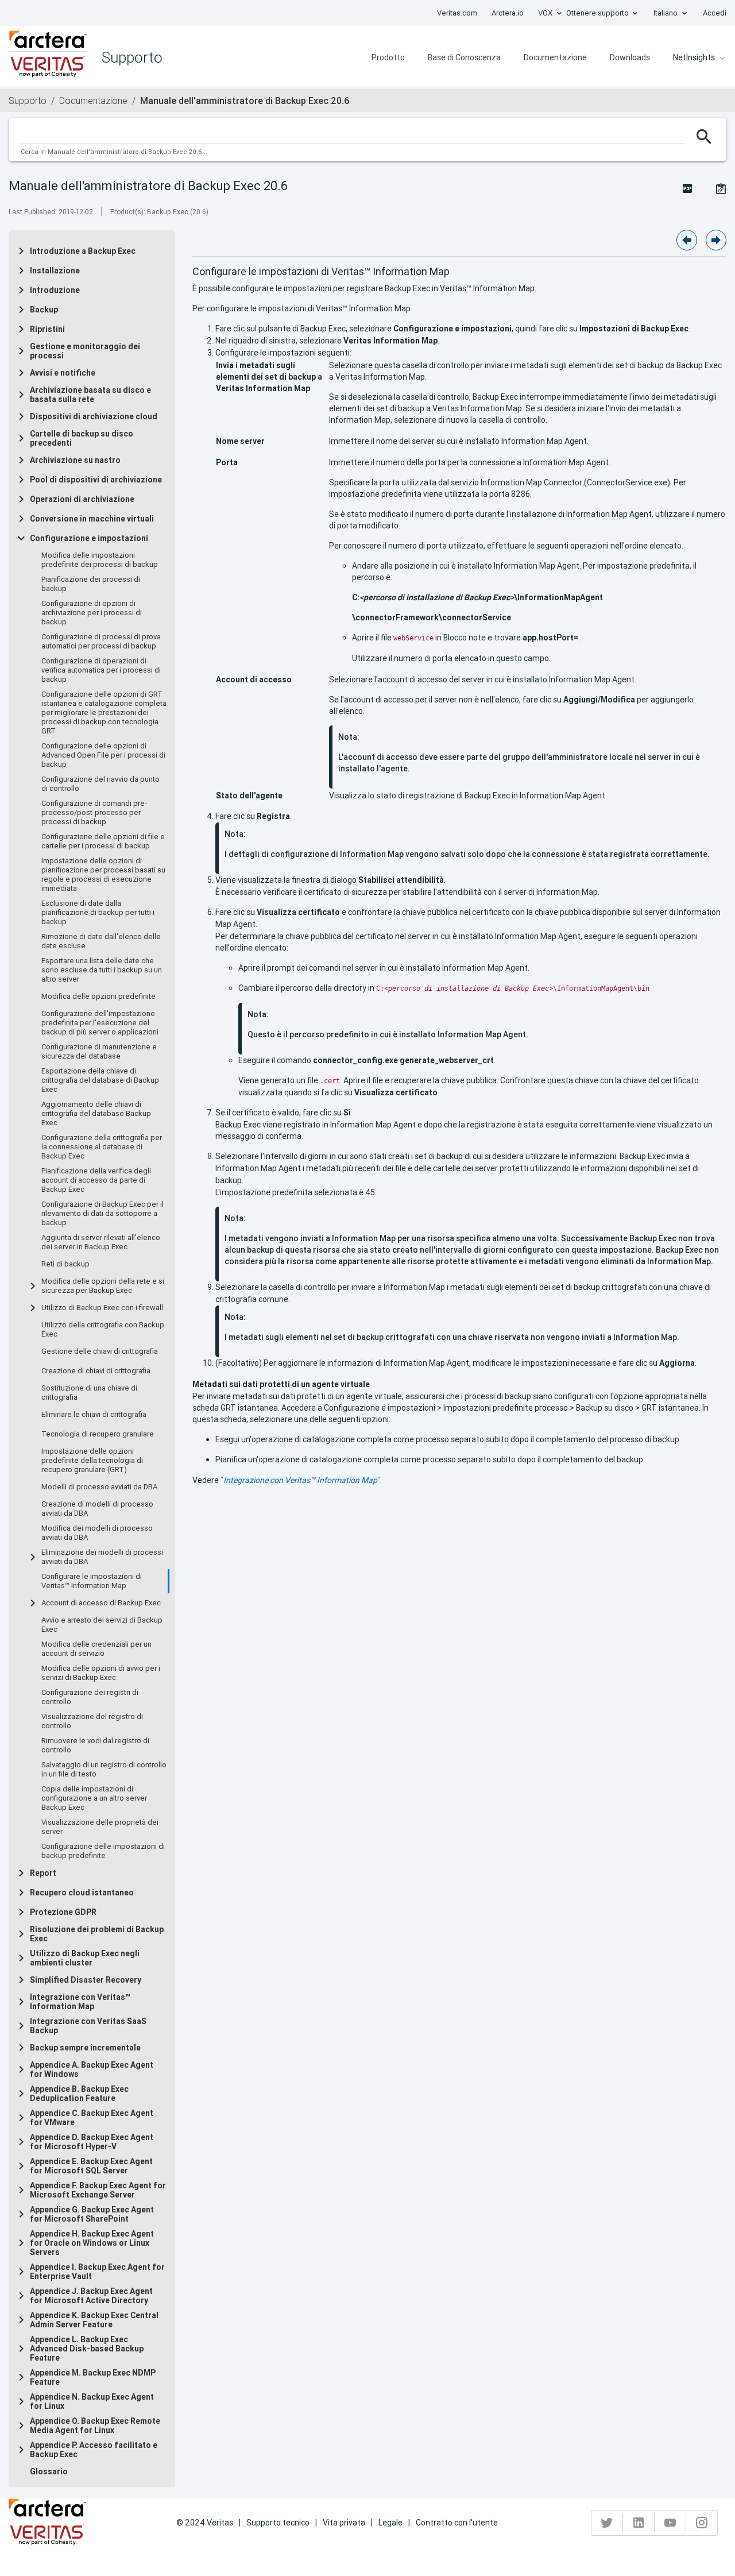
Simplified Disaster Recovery (86, 1980)
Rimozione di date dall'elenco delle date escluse (101, 941)
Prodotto (388, 57)
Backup (44, 310)
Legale (390, 2523)
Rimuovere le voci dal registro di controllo (95, 1745)
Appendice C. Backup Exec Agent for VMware (92, 2118)
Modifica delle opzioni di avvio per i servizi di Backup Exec (101, 1673)
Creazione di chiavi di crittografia (96, 1371)
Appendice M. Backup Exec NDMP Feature (93, 2377)
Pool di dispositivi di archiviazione (96, 480)
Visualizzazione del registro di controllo (92, 1721)
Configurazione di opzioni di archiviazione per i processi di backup (92, 613)
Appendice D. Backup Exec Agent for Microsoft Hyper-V (92, 2142)
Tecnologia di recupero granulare (98, 1434)
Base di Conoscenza (464, 57)
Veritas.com (457, 13)
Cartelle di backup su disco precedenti (82, 438)
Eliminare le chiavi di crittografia (94, 1415)
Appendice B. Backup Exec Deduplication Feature (79, 2094)
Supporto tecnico (278, 2523)
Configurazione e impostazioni (89, 538)
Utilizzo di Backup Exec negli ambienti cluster (85, 1958)
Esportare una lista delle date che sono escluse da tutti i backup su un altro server (102, 970)
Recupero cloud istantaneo (82, 1893)
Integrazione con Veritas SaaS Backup (88, 2026)
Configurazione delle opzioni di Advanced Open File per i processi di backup (103, 755)
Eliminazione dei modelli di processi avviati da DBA (102, 1557)
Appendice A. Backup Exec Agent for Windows (92, 2069)
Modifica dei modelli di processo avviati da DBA (97, 1533)
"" (300, 1480)
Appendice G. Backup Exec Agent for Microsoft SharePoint (92, 2214)
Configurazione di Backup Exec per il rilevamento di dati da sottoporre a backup (102, 1214)
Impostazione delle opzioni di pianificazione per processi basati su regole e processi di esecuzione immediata (103, 875)
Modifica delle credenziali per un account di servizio (96, 1649)
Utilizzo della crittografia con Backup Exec (103, 1330)
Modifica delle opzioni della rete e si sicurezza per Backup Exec (103, 1286)
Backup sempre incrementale (85, 2048)
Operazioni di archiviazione (82, 499)
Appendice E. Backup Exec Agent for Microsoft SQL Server (91, 2166)
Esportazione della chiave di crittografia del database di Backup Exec (100, 1080)
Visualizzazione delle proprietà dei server (100, 1827)
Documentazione (555, 57)
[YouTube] (670, 2523)
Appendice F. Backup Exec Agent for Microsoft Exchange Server (98, 2190)
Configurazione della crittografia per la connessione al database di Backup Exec (102, 1147)
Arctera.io (508, 13)
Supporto (28, 101)
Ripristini (47, 329)
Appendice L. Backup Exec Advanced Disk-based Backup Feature (87, 2349)
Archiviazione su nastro (75, 460)
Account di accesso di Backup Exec (101, 1603)
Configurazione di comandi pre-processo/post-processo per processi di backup (94, 813)
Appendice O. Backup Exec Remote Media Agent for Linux (95, 2426)
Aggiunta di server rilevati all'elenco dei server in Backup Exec (101, 1242)
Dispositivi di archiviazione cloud (94, 416)
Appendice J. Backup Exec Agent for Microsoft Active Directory (91, 2296)
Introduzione (55, 290)
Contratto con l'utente (457, 2523)
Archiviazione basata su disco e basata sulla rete (90, 395)
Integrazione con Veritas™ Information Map (80, 2002)
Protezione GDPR (63, 1912)
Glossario (49, 2471)
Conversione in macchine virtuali (92, 519)
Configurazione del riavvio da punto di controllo (100, 784)
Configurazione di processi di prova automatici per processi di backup (101, 642)
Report (43, 1873)
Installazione (55, 271)
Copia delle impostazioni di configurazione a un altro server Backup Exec (94, 1798)
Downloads (630, 57)
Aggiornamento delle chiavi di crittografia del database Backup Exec (96, 1114)
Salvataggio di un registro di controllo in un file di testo (104, 1770)
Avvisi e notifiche (63, 373)
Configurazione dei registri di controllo (90, 1697)
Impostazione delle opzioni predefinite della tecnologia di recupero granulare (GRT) (92, 1461)
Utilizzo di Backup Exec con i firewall (102, 1308)
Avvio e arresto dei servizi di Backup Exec (102, 1625)
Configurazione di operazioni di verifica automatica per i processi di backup (101, 670)
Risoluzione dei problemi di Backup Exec (97, 1934)
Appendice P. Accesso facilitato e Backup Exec (94, 2450)
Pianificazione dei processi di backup (91, 584)
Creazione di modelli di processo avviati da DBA (97, 1509)
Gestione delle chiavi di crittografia (100, 1351)
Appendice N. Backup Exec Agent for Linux (92, 2401)
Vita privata (344, 2523)
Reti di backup (65, 1264)
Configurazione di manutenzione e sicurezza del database (99, 1052)
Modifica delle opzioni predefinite (98, 997)
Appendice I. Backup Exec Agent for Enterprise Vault (97, 2272)
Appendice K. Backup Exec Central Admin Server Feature (94, 2320)
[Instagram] (702, 2523)
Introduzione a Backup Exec (83, 251)
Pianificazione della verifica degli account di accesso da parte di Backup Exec (96, 1180)
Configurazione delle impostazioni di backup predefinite (103, 1851)
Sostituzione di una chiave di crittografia (89, 1393)
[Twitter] (607, 2523)
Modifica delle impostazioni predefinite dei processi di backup (100, 560)
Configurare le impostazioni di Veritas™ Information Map (92, 1581)
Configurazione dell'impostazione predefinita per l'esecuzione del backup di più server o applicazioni (100, 1023)
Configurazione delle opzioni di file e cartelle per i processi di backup (103, 841)
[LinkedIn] (639, 2523)
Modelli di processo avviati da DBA (99, 1487)
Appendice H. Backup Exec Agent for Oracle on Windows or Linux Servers (92, 2243)
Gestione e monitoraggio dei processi (85, 351)
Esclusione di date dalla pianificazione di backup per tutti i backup (98, 913)
